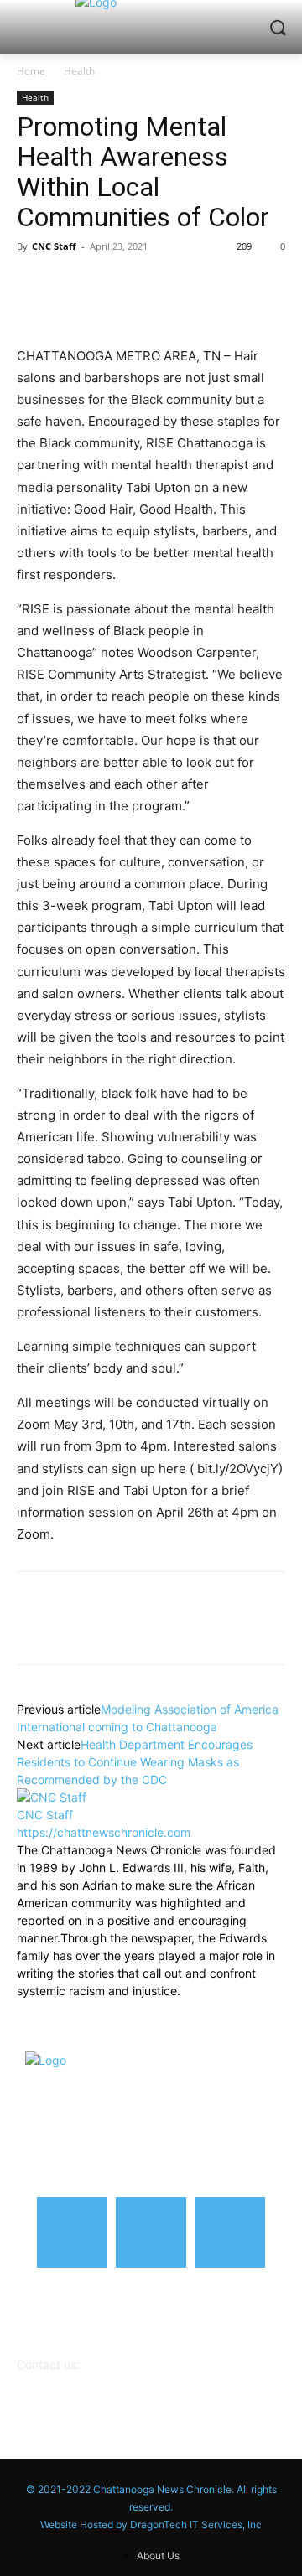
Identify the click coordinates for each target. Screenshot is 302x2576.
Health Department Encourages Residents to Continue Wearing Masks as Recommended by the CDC (135, 1762)
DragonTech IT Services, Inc (196, 2524)
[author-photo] (52, 1797)
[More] (227, 284)
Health (79, 71)
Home (31, 71)
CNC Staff (54, 246)
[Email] (149, 284)
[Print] (188, 284)
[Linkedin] (111, 284)
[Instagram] (151, 2232)
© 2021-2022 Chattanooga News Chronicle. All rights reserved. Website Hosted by (151, 2507)
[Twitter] (72, 284)
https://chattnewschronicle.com (104, 1832)
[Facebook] (34, 284)
